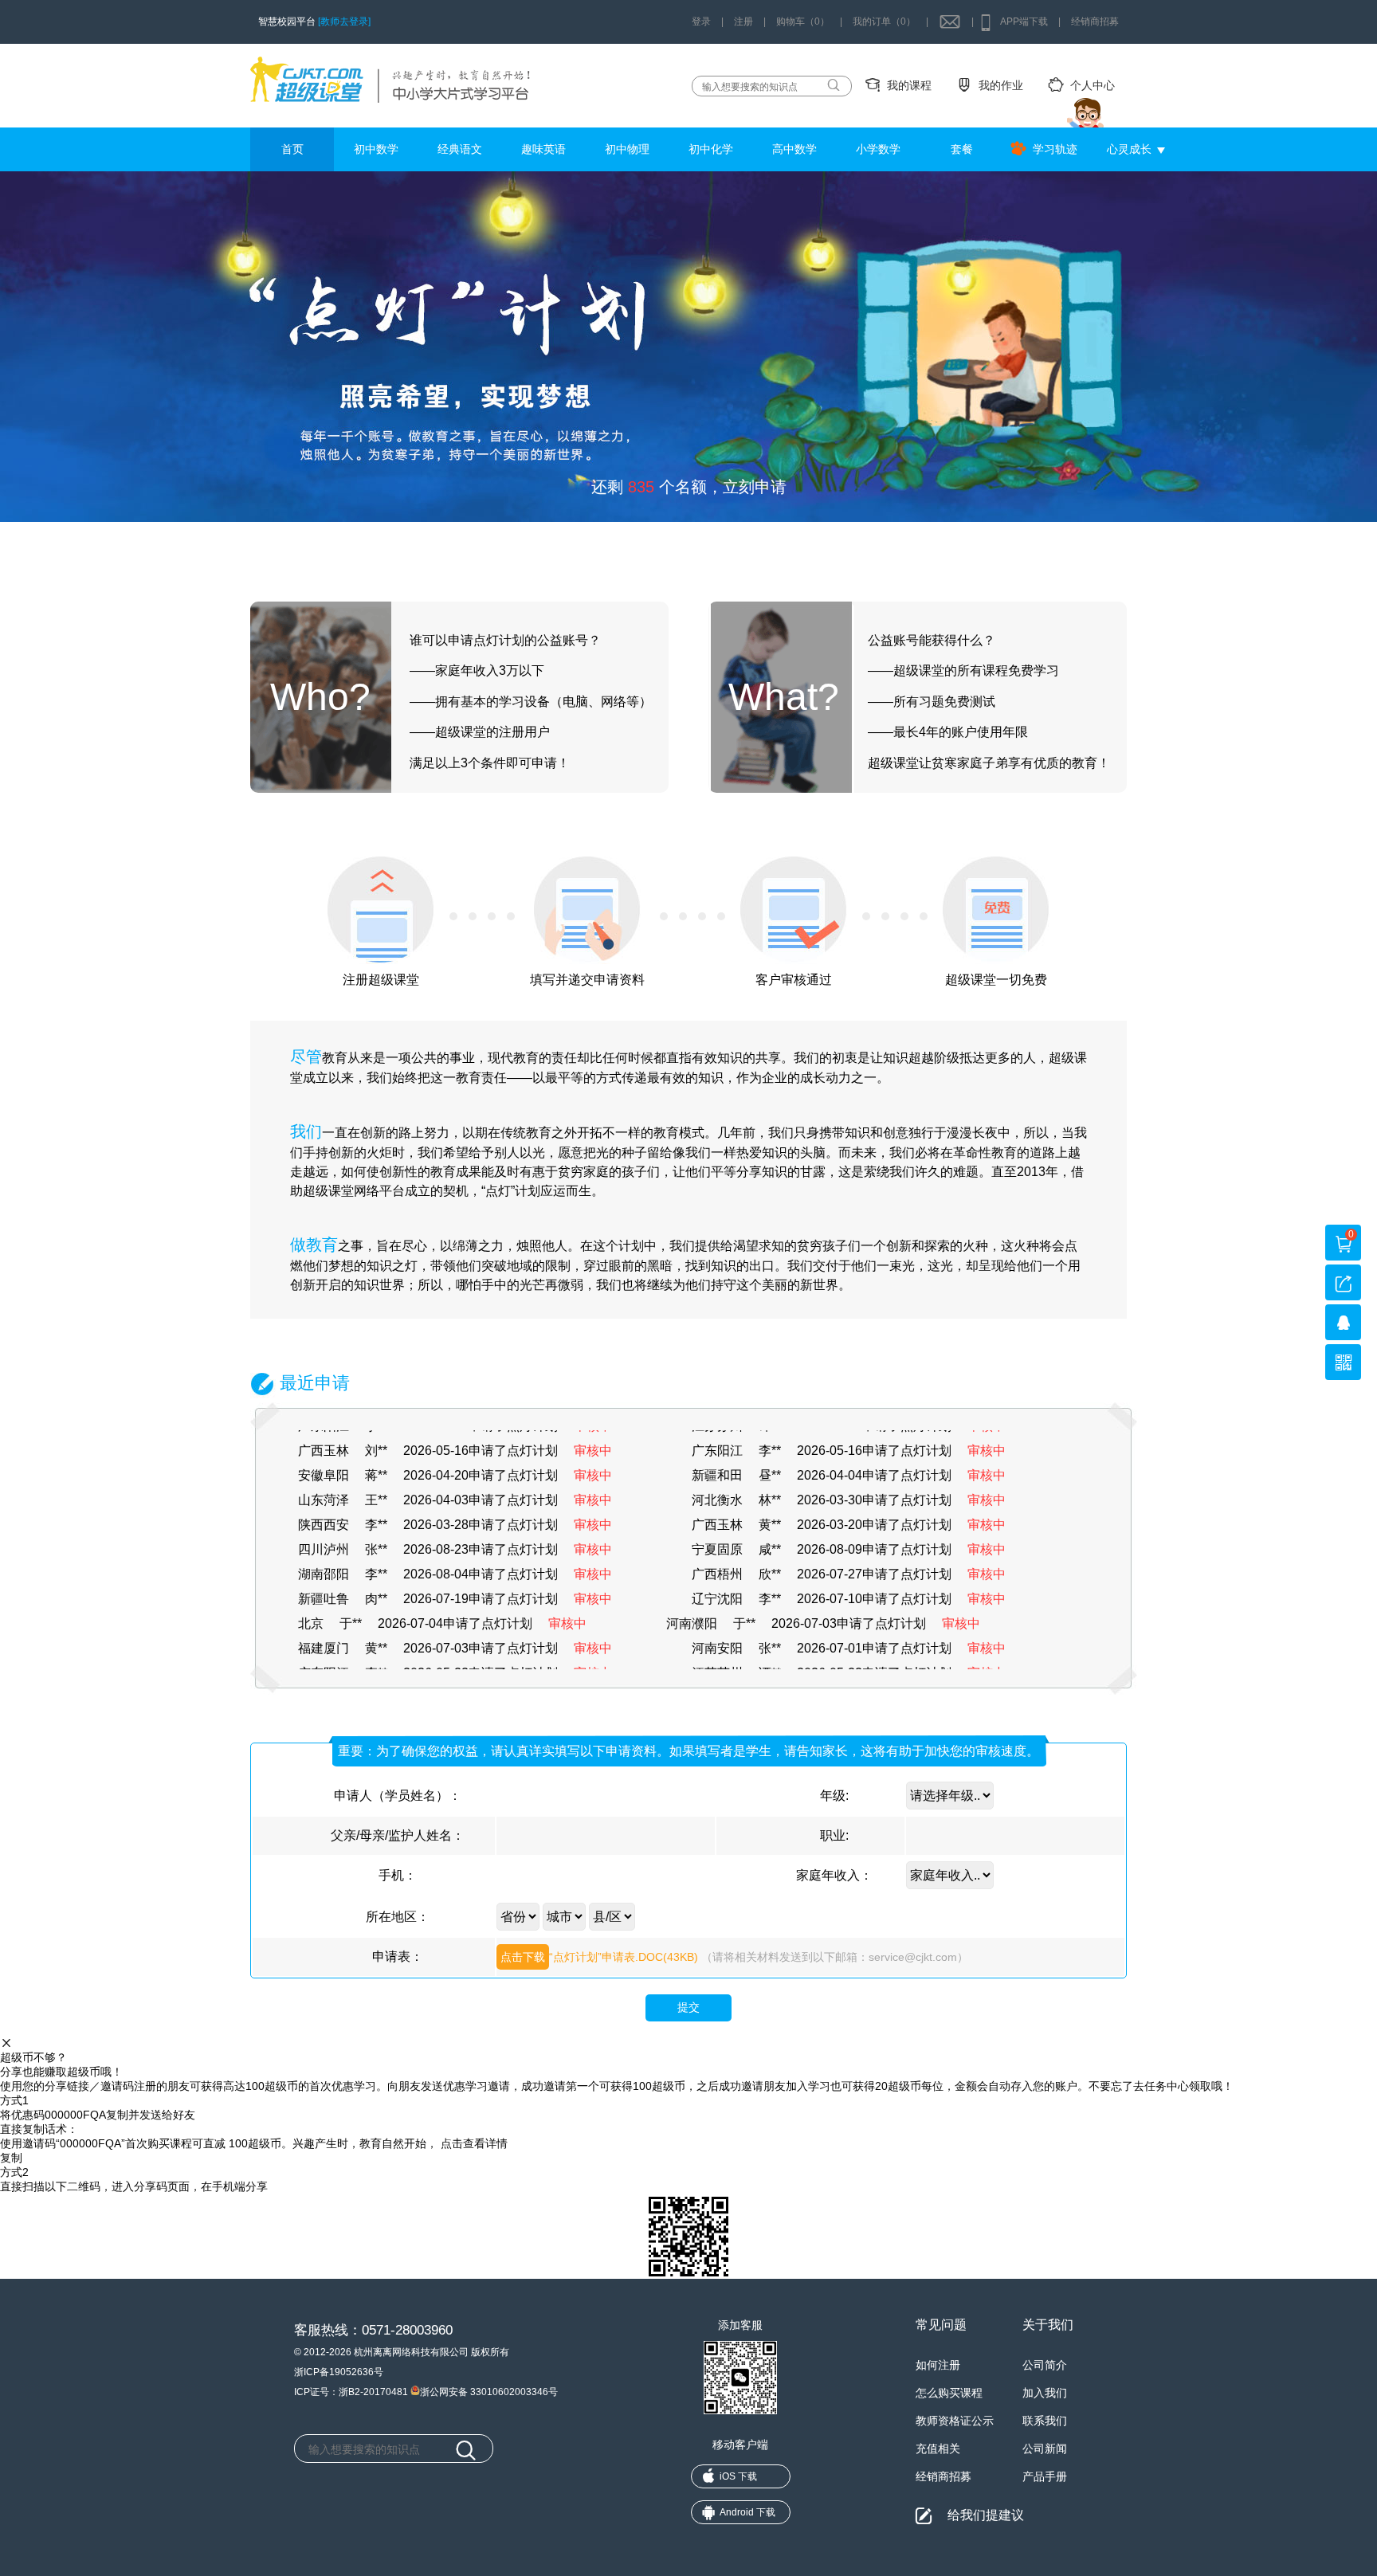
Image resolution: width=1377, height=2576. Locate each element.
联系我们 (1045, 2421)
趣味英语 (543, 149)
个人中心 (1093, 85)
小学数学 (878, 149)
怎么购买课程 (949, 2393)
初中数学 (376, 149)
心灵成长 (1129, 149)
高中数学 (794, 149)
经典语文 (460, 149)
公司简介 (1045, 2365)
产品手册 (1045, 2476)
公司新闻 (1045, 2449)
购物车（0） (803, 22)
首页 (292, 149)
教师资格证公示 (955, 2421)
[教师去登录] (344, 22)
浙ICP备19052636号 (339, 2372)
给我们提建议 (986, 2515)
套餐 (962, 149)
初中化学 (711, 149)
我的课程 (909, 85)
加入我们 (1045, 2393)
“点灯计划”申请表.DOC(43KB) (599, 1957)
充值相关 (938, 2449)
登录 (701, 22)
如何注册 (938, 2365)
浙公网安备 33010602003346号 (489, 2391)
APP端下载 (1024, 22)
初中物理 (627, 149)
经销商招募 (1095, 22)
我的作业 (1001, 85)
